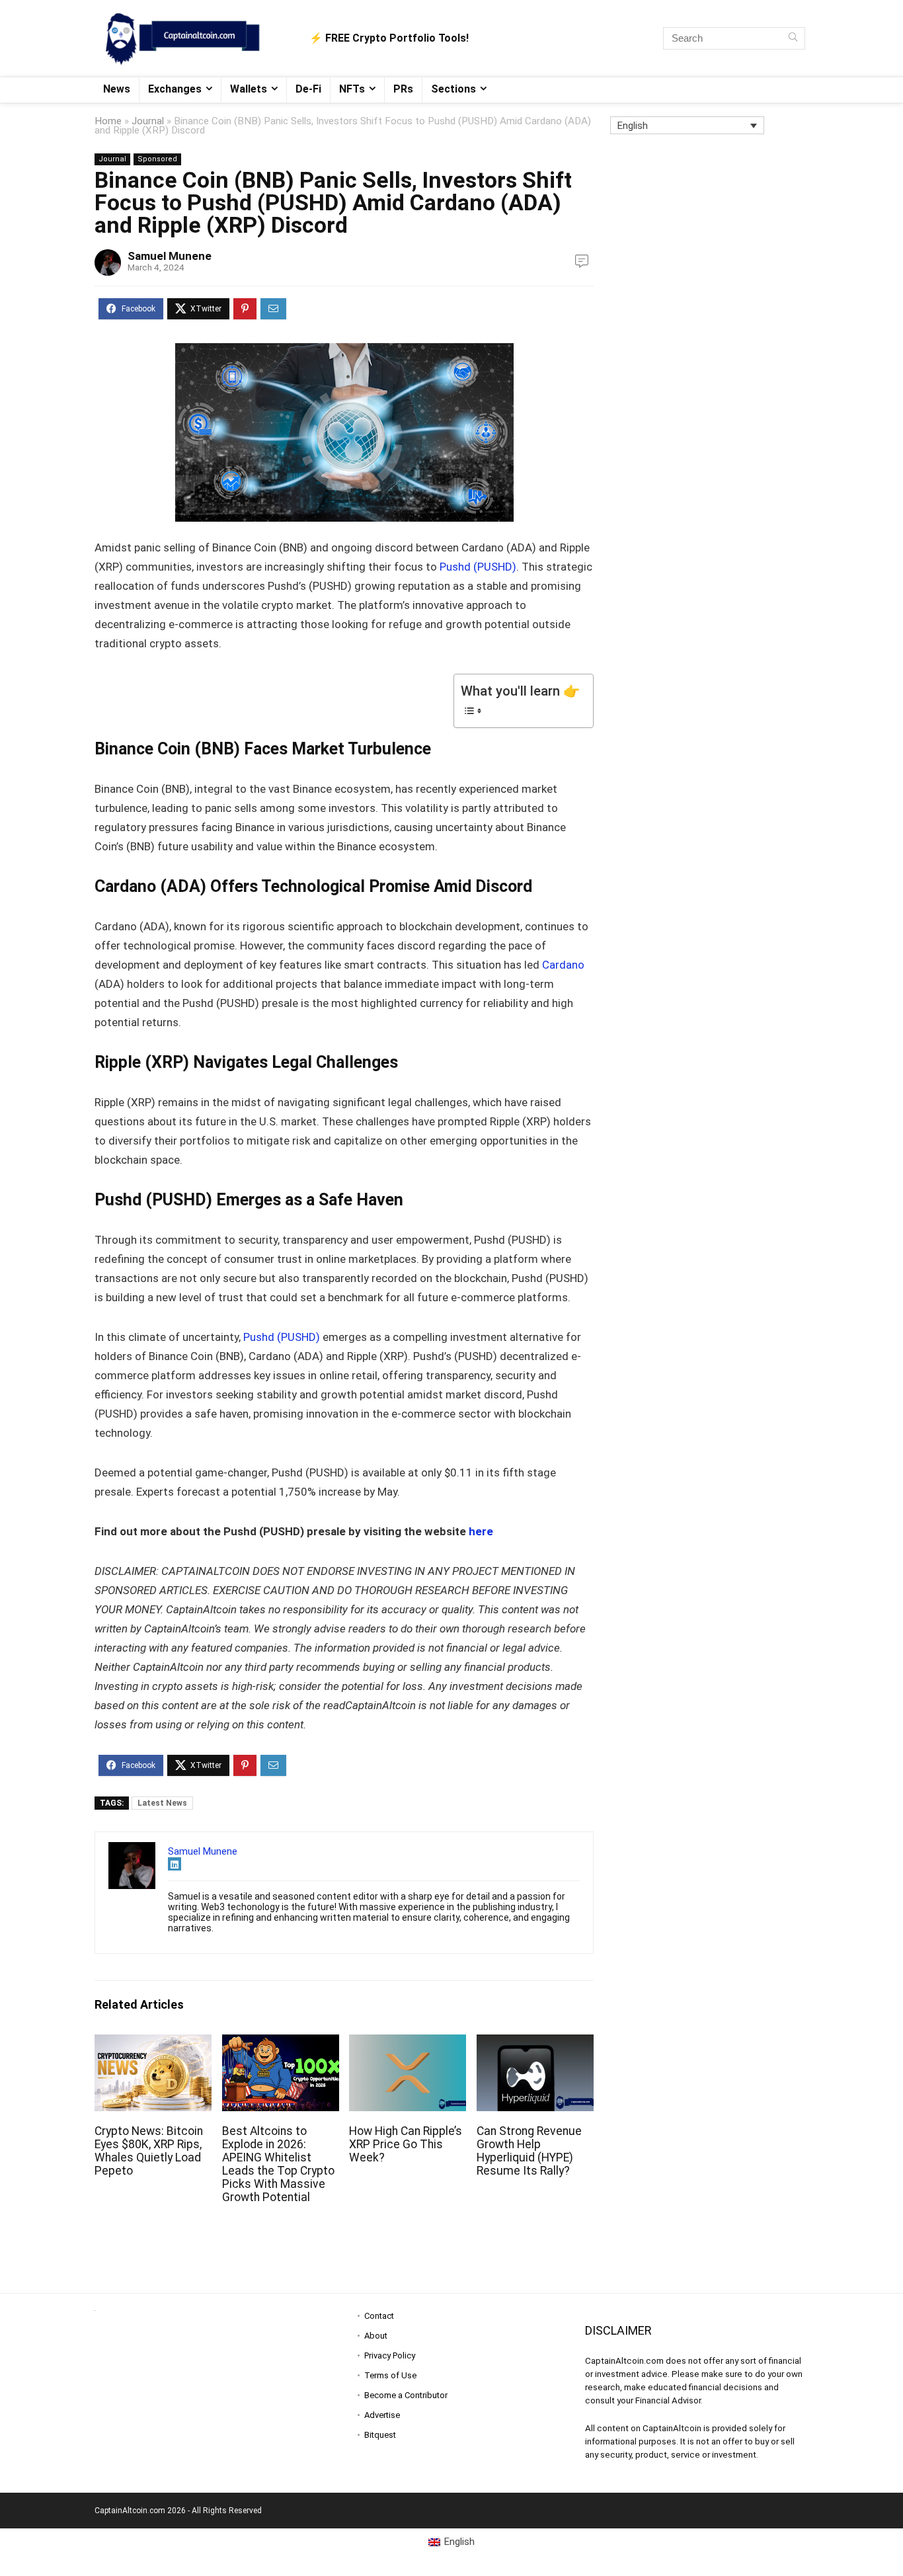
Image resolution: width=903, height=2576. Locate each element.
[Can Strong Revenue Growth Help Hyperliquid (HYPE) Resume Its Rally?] (535, 2043)
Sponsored (157, 159)
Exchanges (175, 89)
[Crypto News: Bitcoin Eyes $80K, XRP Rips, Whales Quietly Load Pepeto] (153, 2043)
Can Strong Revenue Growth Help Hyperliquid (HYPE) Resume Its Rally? (529, 2151)
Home (108, 121)
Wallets (249, 89)
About (376, 2336)
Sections (453, 89)
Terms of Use (390, 2375)
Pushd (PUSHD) (477, 567)
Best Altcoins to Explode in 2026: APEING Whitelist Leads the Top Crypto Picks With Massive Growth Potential (278, 2164)
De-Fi (308, 89)
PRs (403, 89)
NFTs (352, 89)
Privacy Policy (390, 2355)
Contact (379, 2316)
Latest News (162, 1803)
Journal (148, 121)
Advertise (382, 2415)
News (117, 89)
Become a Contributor (406, 2395)
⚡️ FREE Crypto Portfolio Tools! (389, 38)
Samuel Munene (170, 256)
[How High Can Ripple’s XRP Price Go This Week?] (408, 2043)
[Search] (793, 38)
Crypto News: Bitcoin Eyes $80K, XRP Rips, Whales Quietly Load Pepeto (149, 2151)
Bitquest (380, 2435)
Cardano (563, 965)
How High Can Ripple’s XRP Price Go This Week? (406, 2144)
